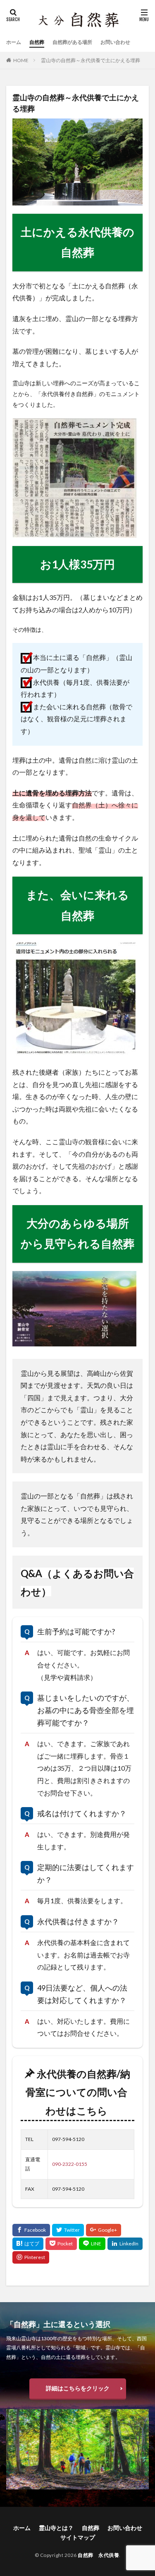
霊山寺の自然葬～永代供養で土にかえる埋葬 (91, 60)
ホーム (14, 42)
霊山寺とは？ (56, 2528)
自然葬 (37, 42)
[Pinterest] (31, 2257)
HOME (21, 60)
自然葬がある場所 (72, 42)
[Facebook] (31, 2230)
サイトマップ (78, 2537)
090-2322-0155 (70, 2164)
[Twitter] (68, 2230)
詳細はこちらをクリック (78, 2388)
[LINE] (92, 2244)
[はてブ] (28, 2244)
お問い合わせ (115, 42)
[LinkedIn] (125, 2244)
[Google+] (104, 2230)
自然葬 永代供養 (98, 2555)
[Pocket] (61, 2244)
